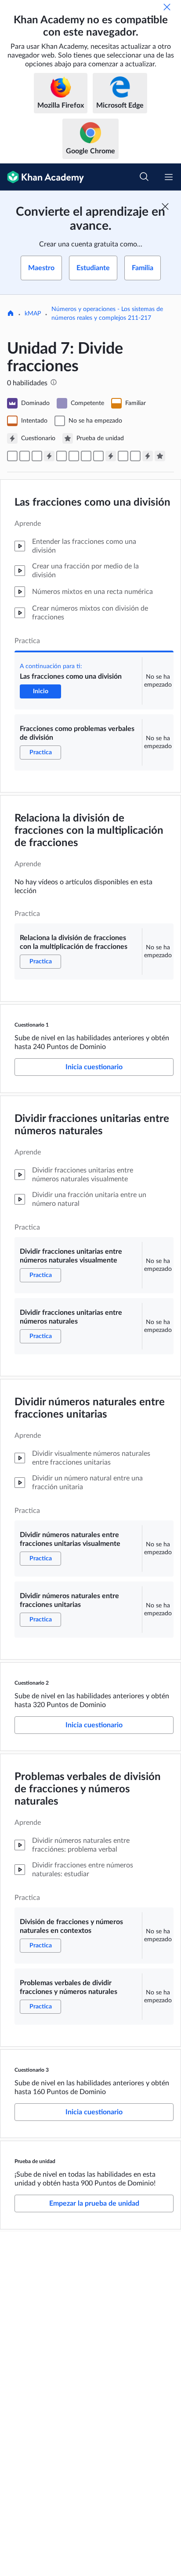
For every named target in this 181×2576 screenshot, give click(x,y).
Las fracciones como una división (92, 503)
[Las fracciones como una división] (12, 456)
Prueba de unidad (35, 2161)
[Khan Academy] (42, 177)
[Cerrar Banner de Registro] (165, 206)
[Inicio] (11, 314)
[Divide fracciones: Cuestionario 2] (111, 456)
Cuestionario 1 (32, 1025)
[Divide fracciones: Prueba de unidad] (160, 456)
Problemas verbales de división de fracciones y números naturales (88, 1789)
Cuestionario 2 (32, 1683)
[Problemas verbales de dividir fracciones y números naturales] (135, 456)
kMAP (33, 314)
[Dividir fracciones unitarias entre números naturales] (74, 456)
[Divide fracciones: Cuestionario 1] (49, 456)
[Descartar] (167, 7)
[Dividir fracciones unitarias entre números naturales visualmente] (62, 456)
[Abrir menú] (169, 177)
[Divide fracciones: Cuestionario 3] (148, 456)
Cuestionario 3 (32, 2070)
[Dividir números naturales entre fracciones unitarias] (98, 456)
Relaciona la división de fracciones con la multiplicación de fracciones (89, 831)
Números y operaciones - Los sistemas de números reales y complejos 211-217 (107, 314)
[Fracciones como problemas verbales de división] (25, 456)
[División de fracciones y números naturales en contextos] (123, 456)
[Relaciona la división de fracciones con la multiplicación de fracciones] (37, 456)
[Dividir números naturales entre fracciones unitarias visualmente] (86, 456)
